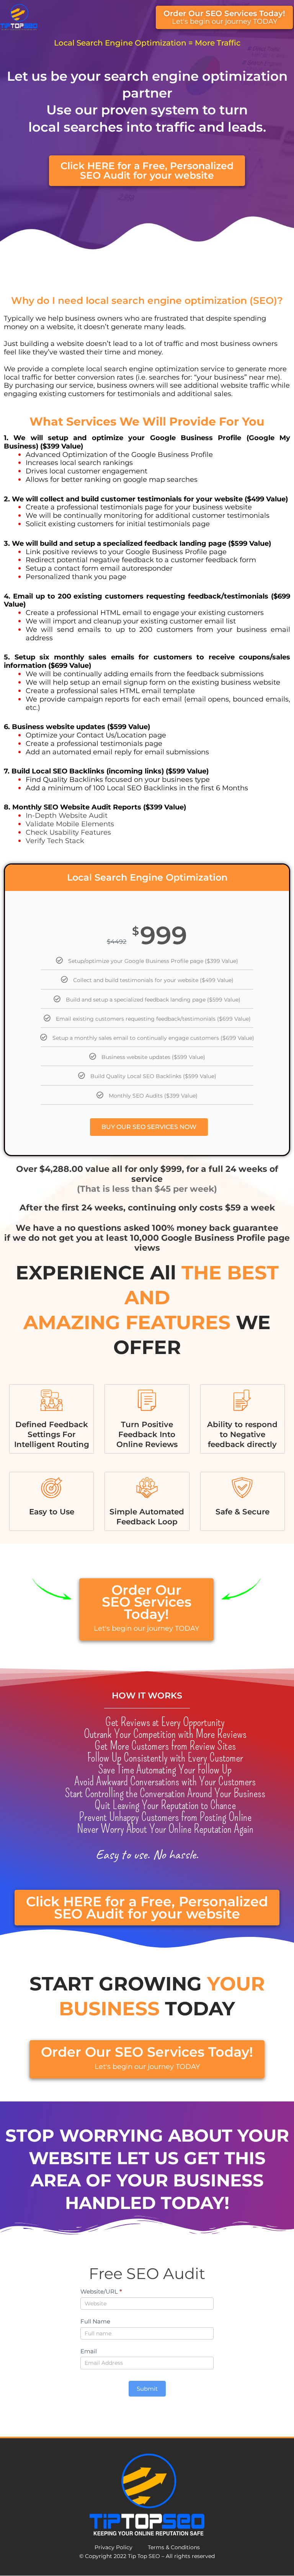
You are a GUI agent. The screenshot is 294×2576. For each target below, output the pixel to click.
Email (89, 2351)
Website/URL (101, 2291)
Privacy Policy (114, 2547)
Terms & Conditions (174, 2547)
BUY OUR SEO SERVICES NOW (149, 1127)
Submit (147, 2389)
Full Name (95, 2321)
